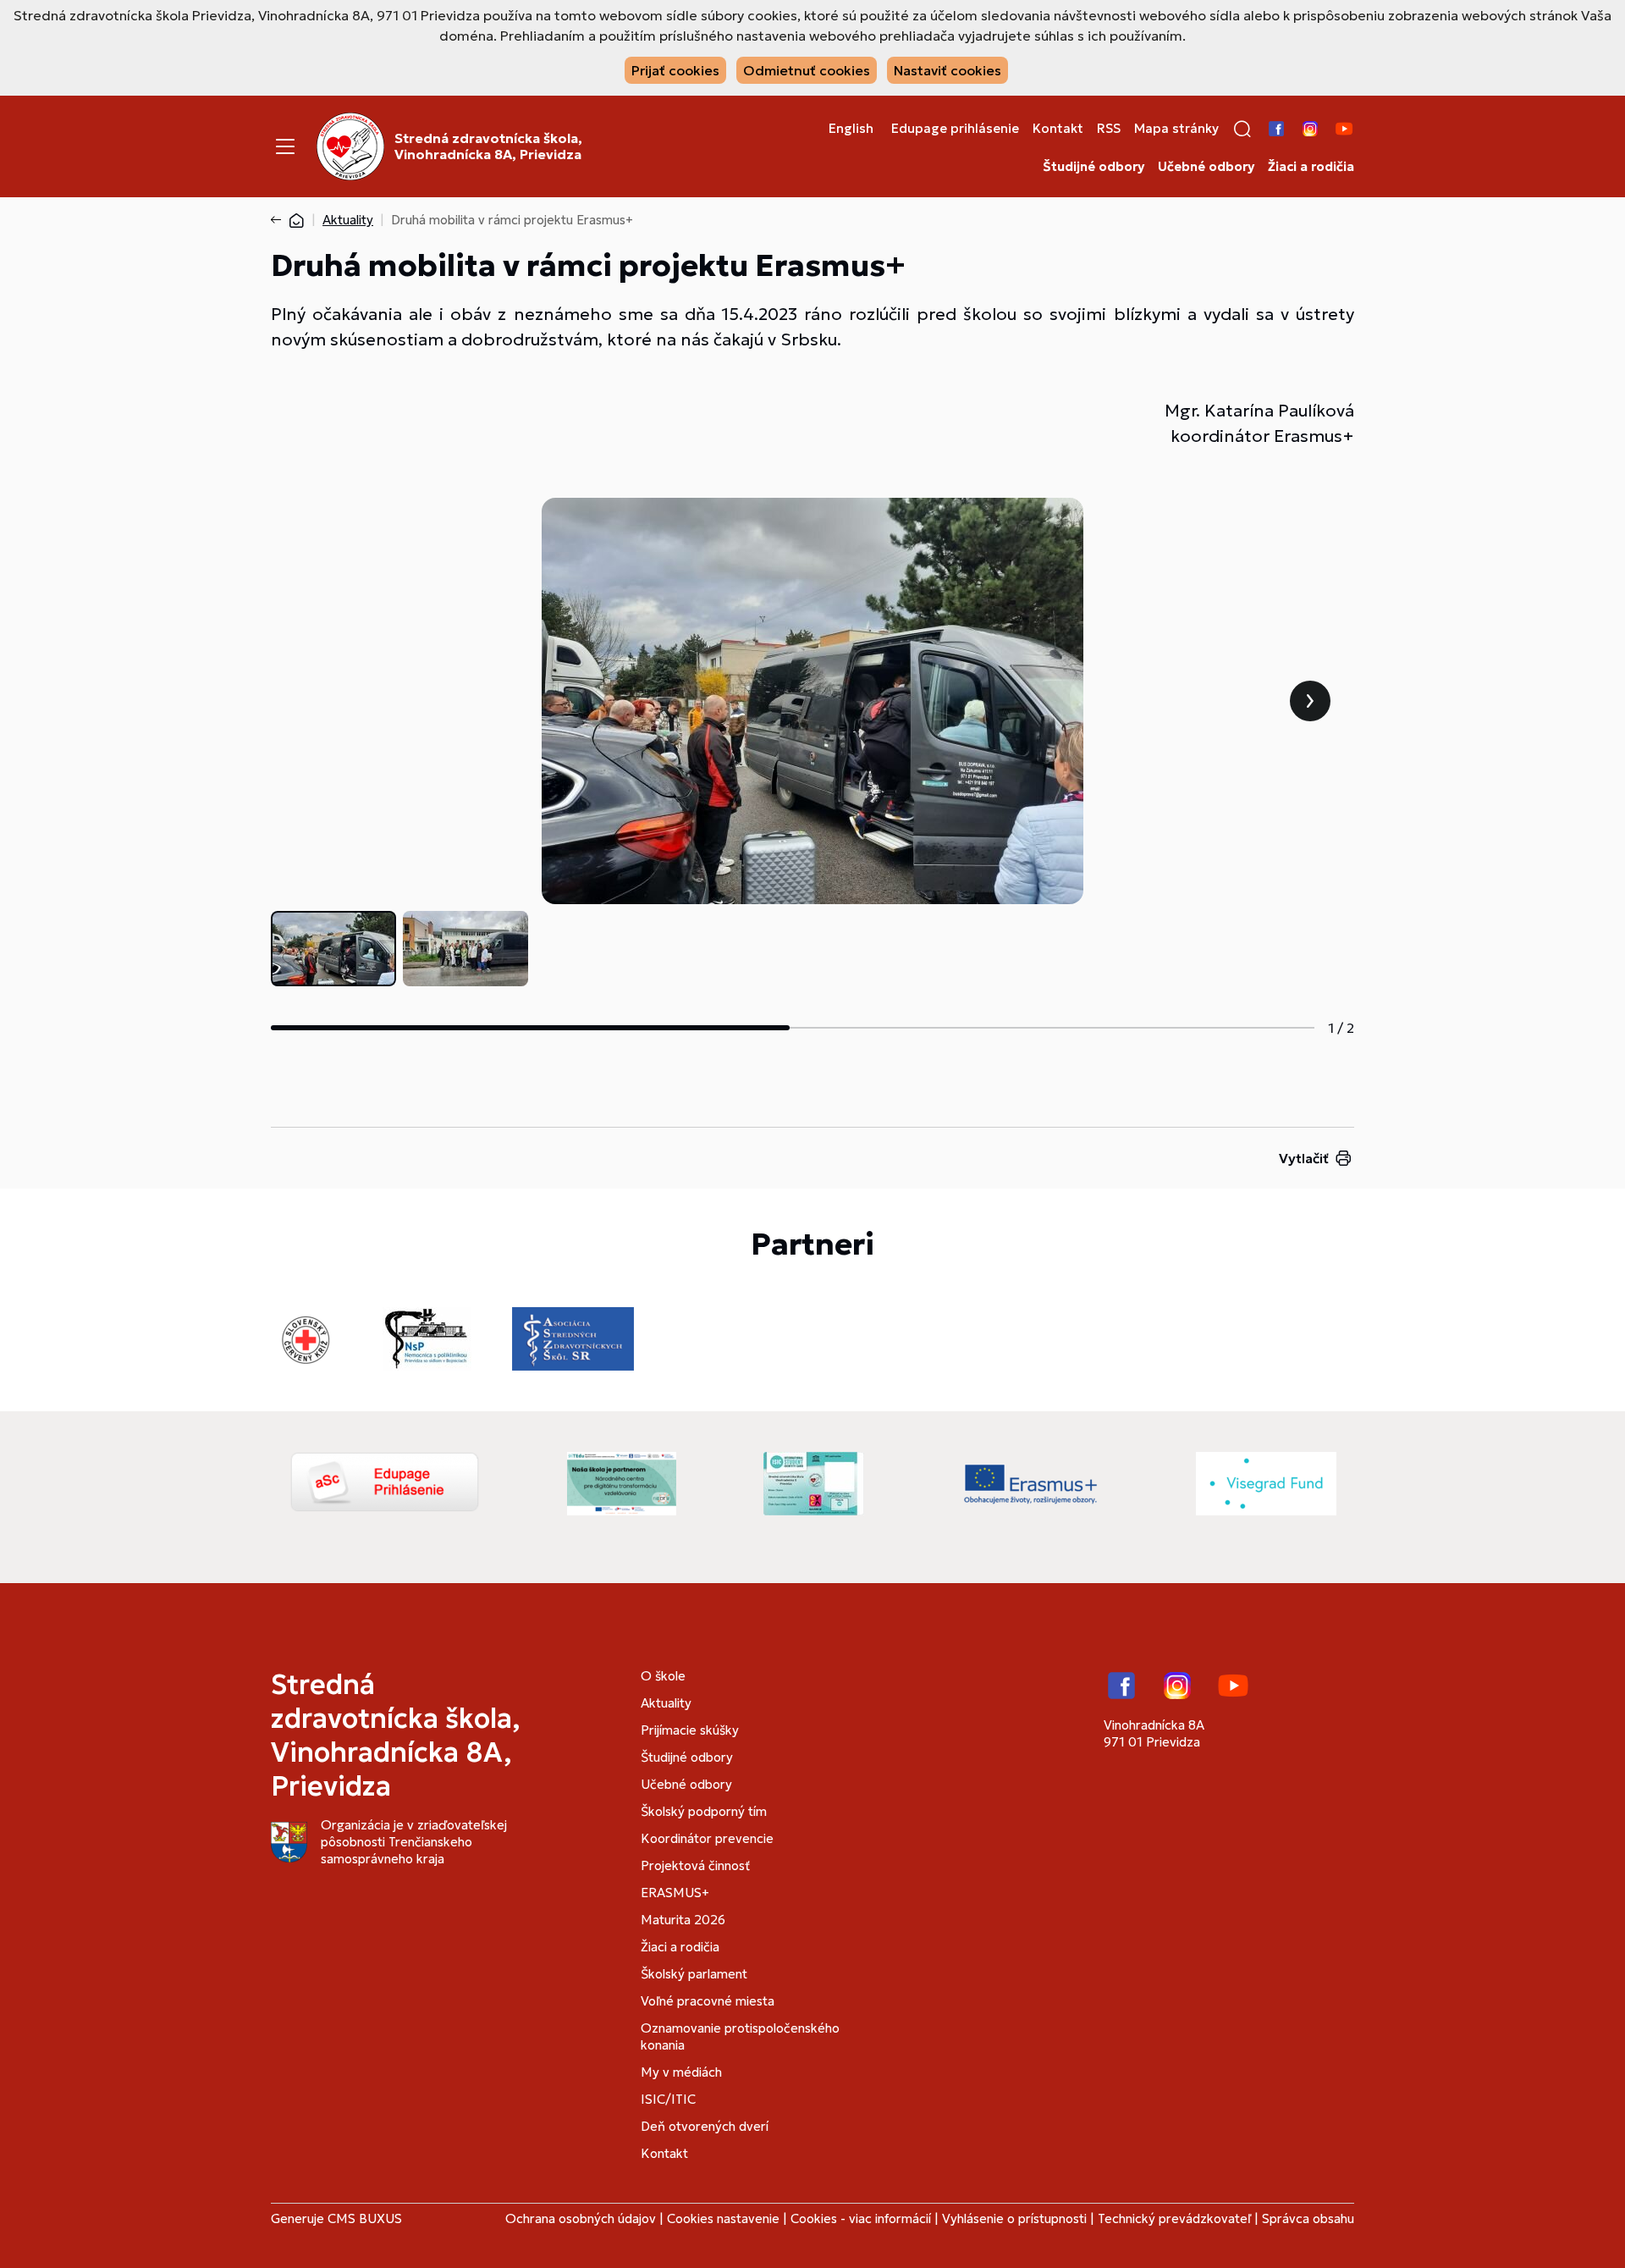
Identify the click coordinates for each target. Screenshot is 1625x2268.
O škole (663, 1676)
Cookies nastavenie (723, 2218)
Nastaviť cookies (947, 70)
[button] (1242, 129)
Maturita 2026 (683, 1920)
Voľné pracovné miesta (708, 2001)
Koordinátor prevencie (707, 1838)
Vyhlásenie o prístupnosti (1014, 2218)
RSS (1109, 129)
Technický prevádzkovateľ (1174, 2218)
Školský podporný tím (704, 1811)
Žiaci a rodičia (1311, 167)
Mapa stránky (1176, 129)
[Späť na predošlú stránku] (279, 220)
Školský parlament (694, 1974)
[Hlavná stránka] (296, 220)
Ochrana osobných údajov (581, 2218)
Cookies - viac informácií (861, 2218)
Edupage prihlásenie (955, 129)
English (851, 129)
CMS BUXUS (365, 2218)
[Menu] (285, 146)
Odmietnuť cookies (807, 70)
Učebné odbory (1206, 167)
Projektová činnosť (695, 1865)
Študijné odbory (1093, 167)
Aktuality (348, 220)
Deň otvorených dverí (705, 2126)
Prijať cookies (675, 70)
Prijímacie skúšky (690, 1730)
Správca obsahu (1308, 2218)
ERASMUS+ (675, 1893)
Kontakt (1058, 129)
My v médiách (681, 2072)
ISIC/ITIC (668, 2099)
